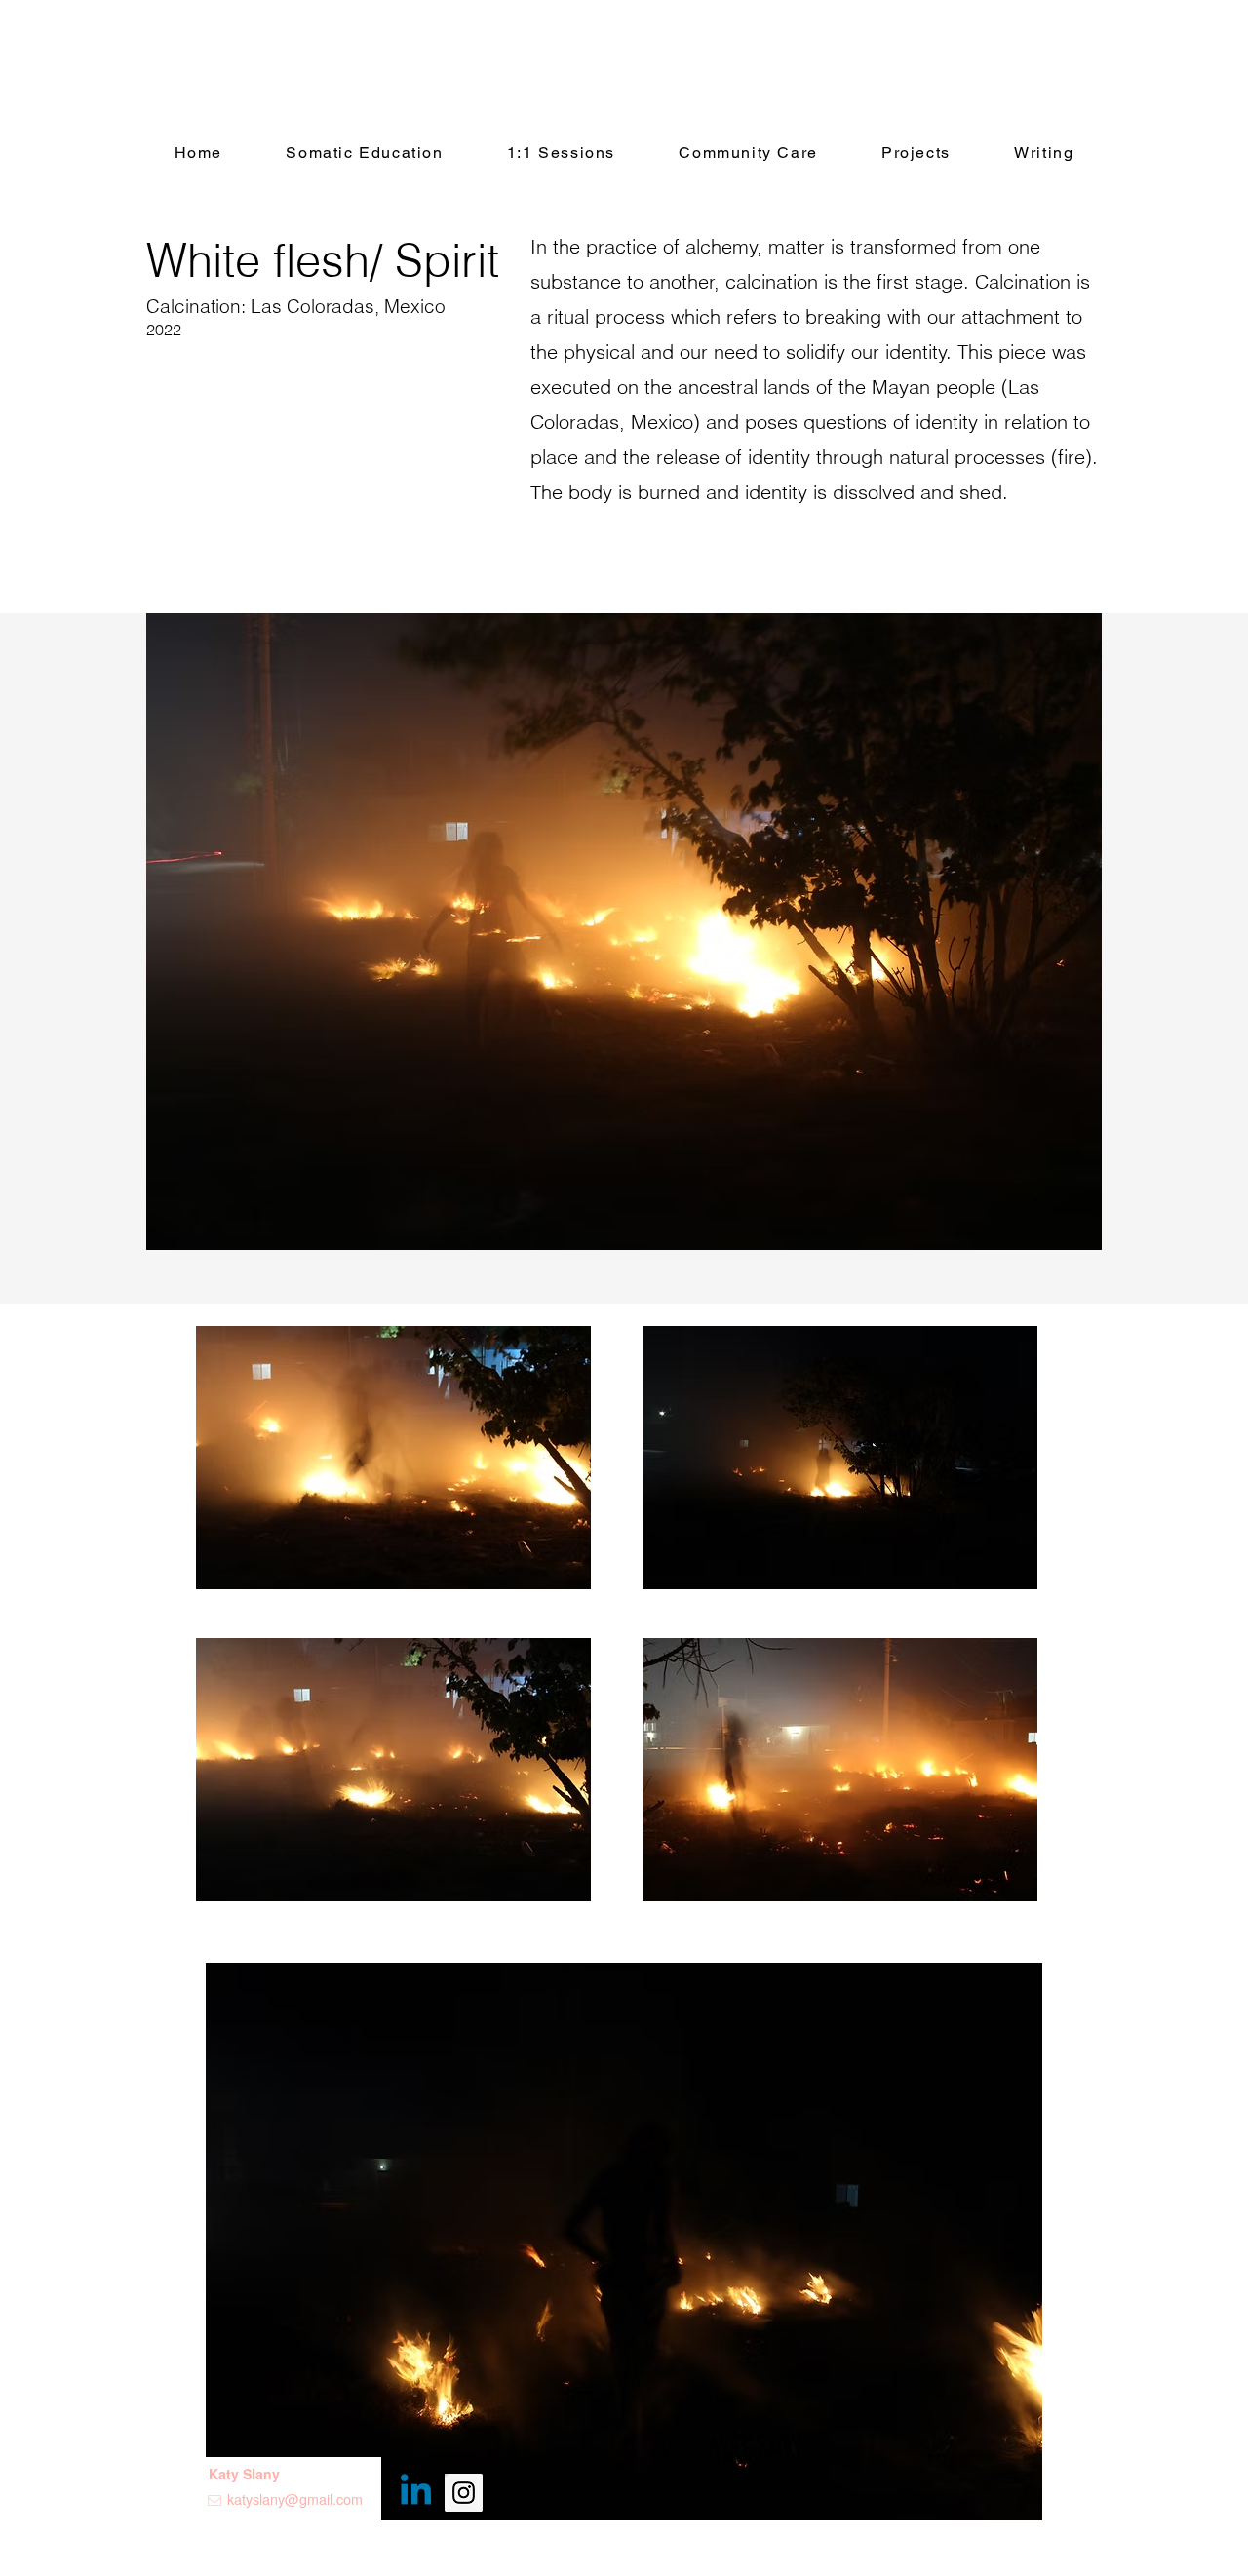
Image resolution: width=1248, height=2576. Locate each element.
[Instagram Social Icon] (464, 2493)
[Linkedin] (416, 2493)
